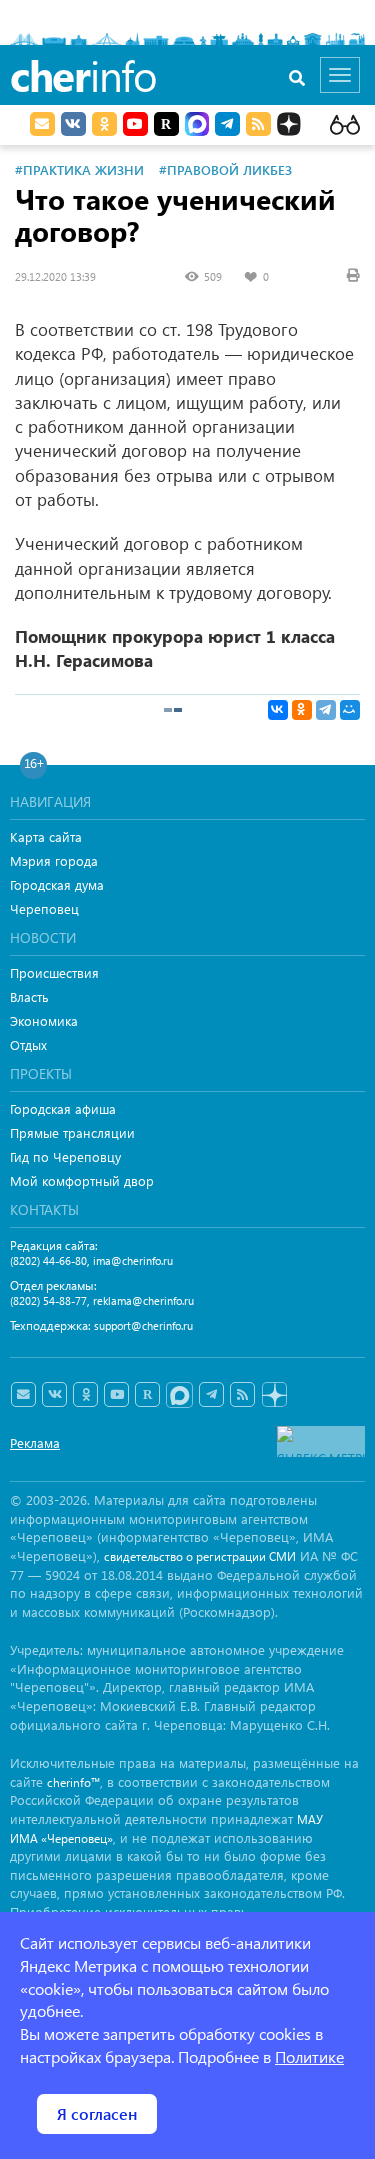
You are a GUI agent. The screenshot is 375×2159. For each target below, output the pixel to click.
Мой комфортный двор (82, 1180)
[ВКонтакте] (278, 710)
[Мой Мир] (350, 710)
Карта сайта (46, 836)
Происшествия (54, 972)
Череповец (44, 908)
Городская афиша (63, 1108)
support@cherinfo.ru (143, 1325)
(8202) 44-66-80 (48, 1260)
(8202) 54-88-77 (48, 1300)
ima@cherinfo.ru (133, 1260)
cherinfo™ (73, 1782)
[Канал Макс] (197, 126)
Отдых (28, 1044)
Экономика (44, 1020)
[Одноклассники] (302, 710)
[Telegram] (326, 710)
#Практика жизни (79, 169)
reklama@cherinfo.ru (143, 1300)
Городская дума (57, 884)
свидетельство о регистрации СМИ (200, 1556)
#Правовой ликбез (225, 169)
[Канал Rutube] (166, 124)
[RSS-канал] (242, 1395)
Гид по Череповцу (65, 1156)
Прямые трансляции (72, 1132)
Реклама (35, 1442)
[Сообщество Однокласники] (104, 124)
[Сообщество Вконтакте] (54, 1395)
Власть (29, 996)
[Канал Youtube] (135, 124)
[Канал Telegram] (211, 1395)
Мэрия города (54, 860)
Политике (309, 2056)
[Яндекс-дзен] (273, 1395)
